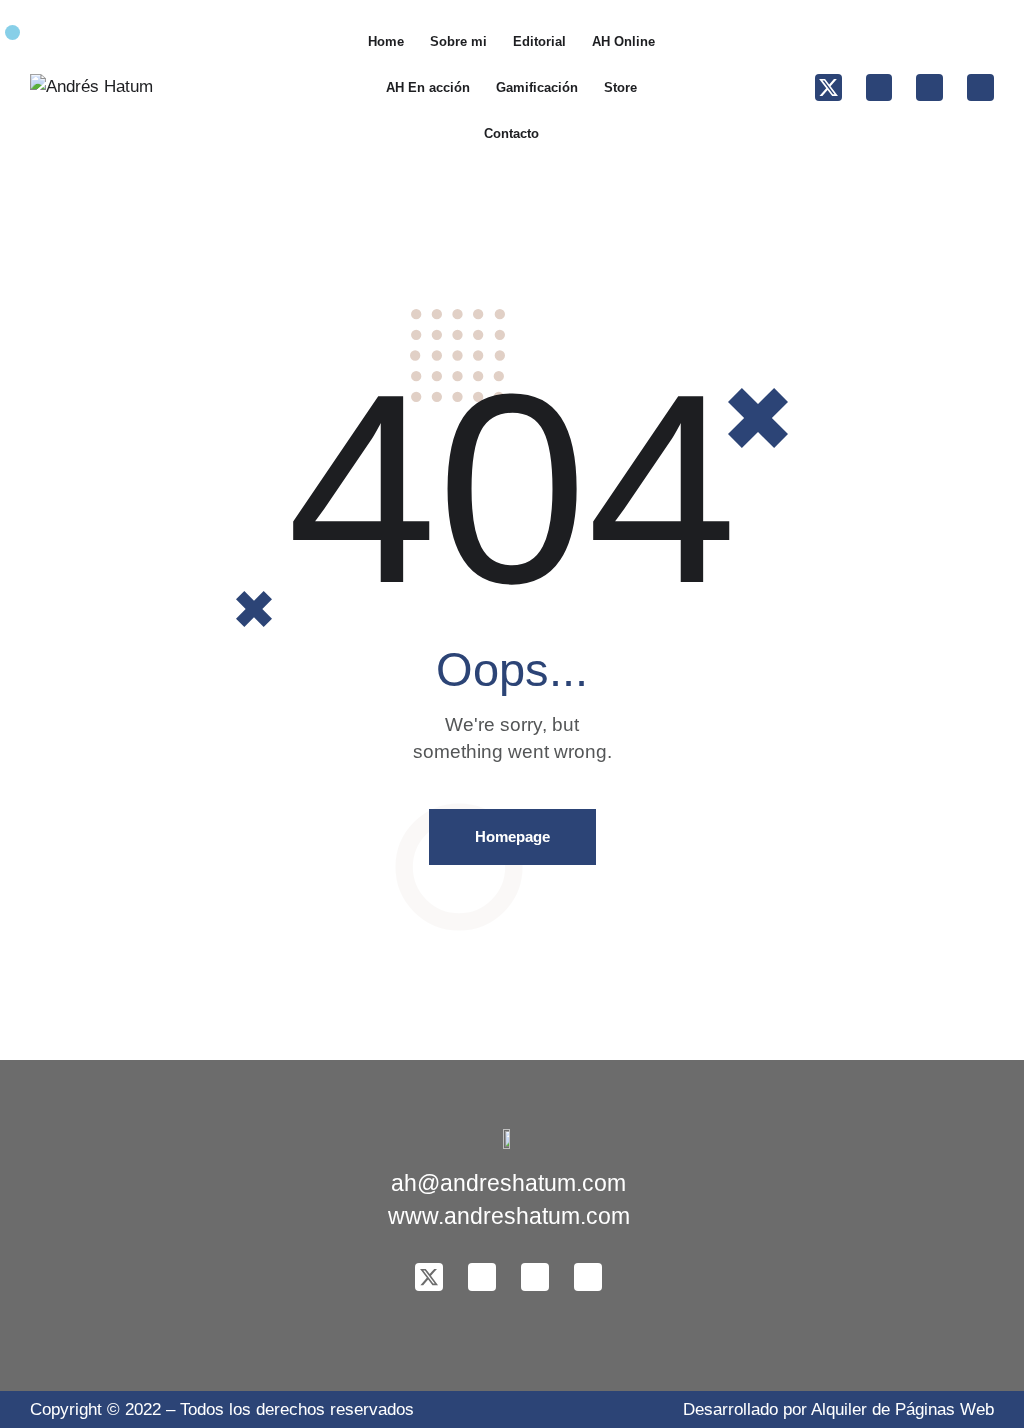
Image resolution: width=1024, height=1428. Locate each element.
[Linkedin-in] (879, 87)
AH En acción (428, 87)
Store (620, 87)
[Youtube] (980, 87)
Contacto (511, 133)
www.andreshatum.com (509, 1216)
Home (386, 41)
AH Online (623, 41)
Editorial (539, 41)
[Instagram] (929, 87)
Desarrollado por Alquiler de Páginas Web (838, 1409)
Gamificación (537, 87)
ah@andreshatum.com (508, 1183)
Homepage (512, 836)
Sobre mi (458, 41)
